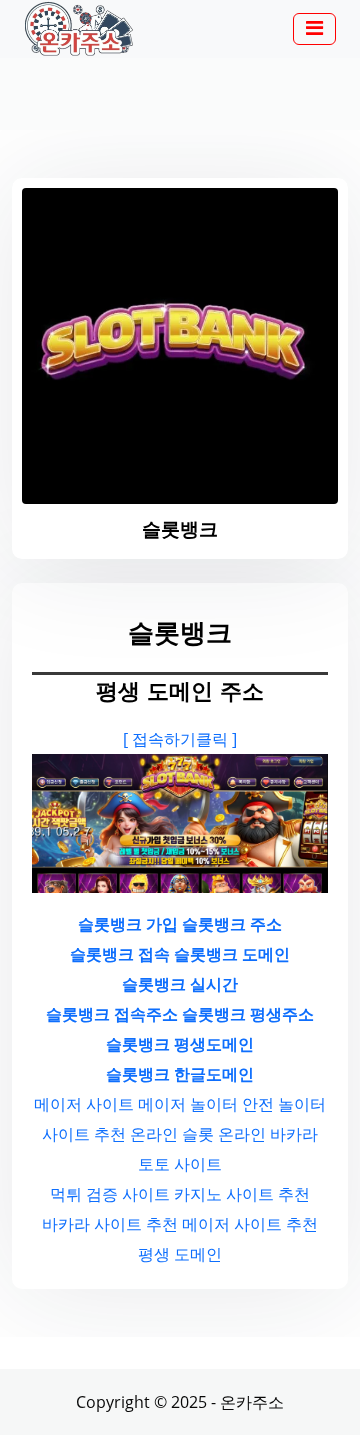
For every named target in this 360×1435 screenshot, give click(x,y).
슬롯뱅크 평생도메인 (180, 1044)
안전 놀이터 (284, 1104)
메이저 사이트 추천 (250, 1224)
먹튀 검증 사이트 (110, 1194)
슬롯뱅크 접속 (120, 954)
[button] (314, 30)
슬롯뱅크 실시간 (180, 984)
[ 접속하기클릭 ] (180, 739)
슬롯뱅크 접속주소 (112, 1014)
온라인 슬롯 (172, 1134)
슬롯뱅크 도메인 (232, 954)
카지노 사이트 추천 (242, 1194)
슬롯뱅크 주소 (232, 924)
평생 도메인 (180, 1254)
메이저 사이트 (84, 1104)
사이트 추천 (84, 1134)
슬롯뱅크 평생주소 (248, 1014)
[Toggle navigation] (314, 29)
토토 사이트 (180, 1164)
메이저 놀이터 (188, 1104)
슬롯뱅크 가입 (128, 924)
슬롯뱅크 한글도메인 (180, 1074)
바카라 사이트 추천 (110, 1224)
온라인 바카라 (268, 1134)
